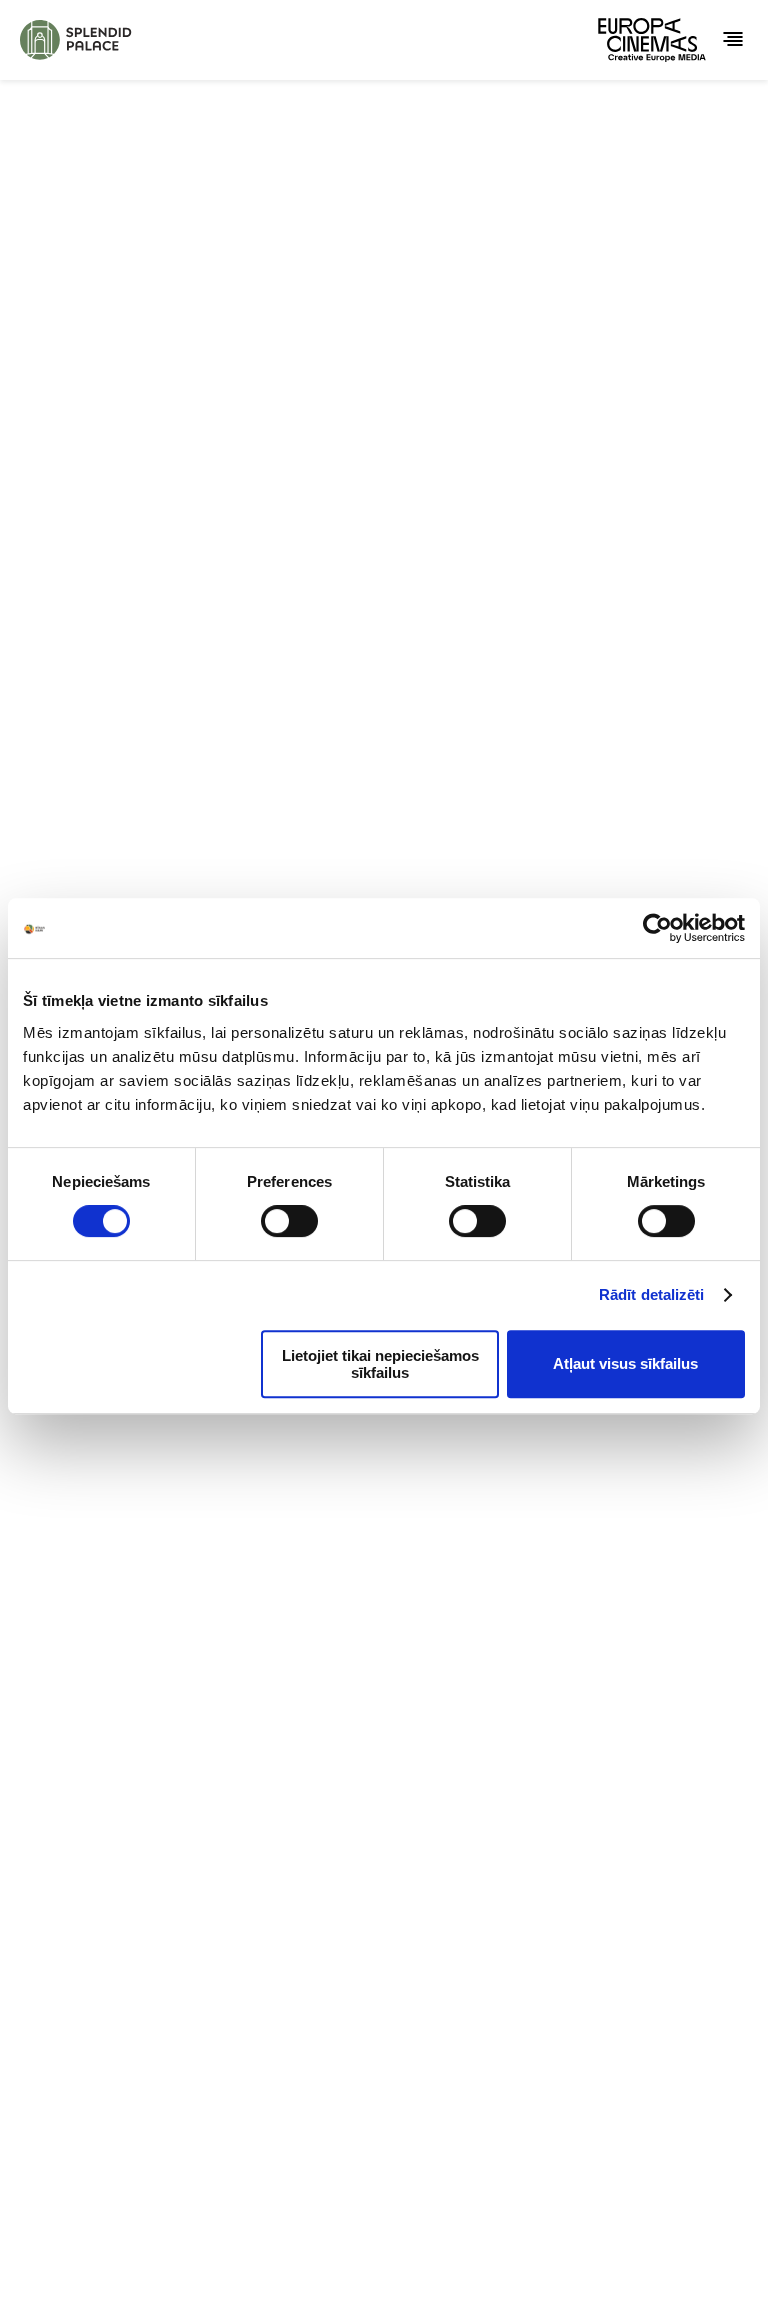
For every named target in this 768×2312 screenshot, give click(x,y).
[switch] (289, 1221)
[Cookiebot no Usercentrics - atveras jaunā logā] (657, 928)
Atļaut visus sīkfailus (625, 1363)
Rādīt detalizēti (652, 1294)
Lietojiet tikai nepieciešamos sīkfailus (380, 1364)
